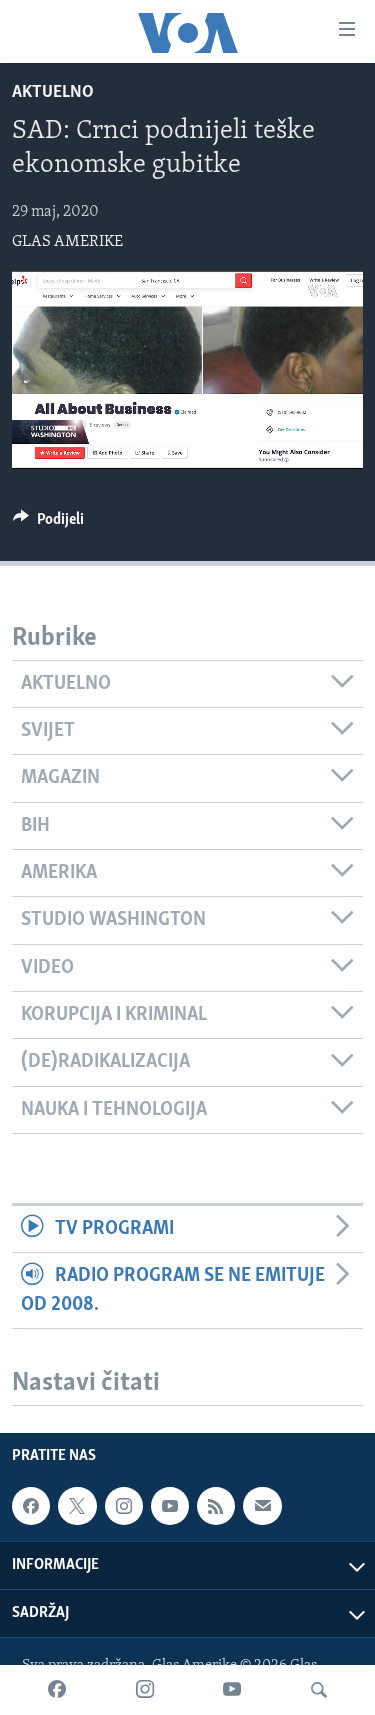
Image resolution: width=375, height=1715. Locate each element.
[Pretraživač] (319, 1690)
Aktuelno (53, 93)
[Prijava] (262, 1506)
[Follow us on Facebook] (31, 1506)
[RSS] (216, 1506)
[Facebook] (57, 1690)
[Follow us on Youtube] (170, 1506)
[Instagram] (145, 1690)
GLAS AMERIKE (67, 242)
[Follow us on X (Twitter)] (77, 1506)
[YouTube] (232, 1690)
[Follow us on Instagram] (124, 1506)
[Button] (48, 524)
